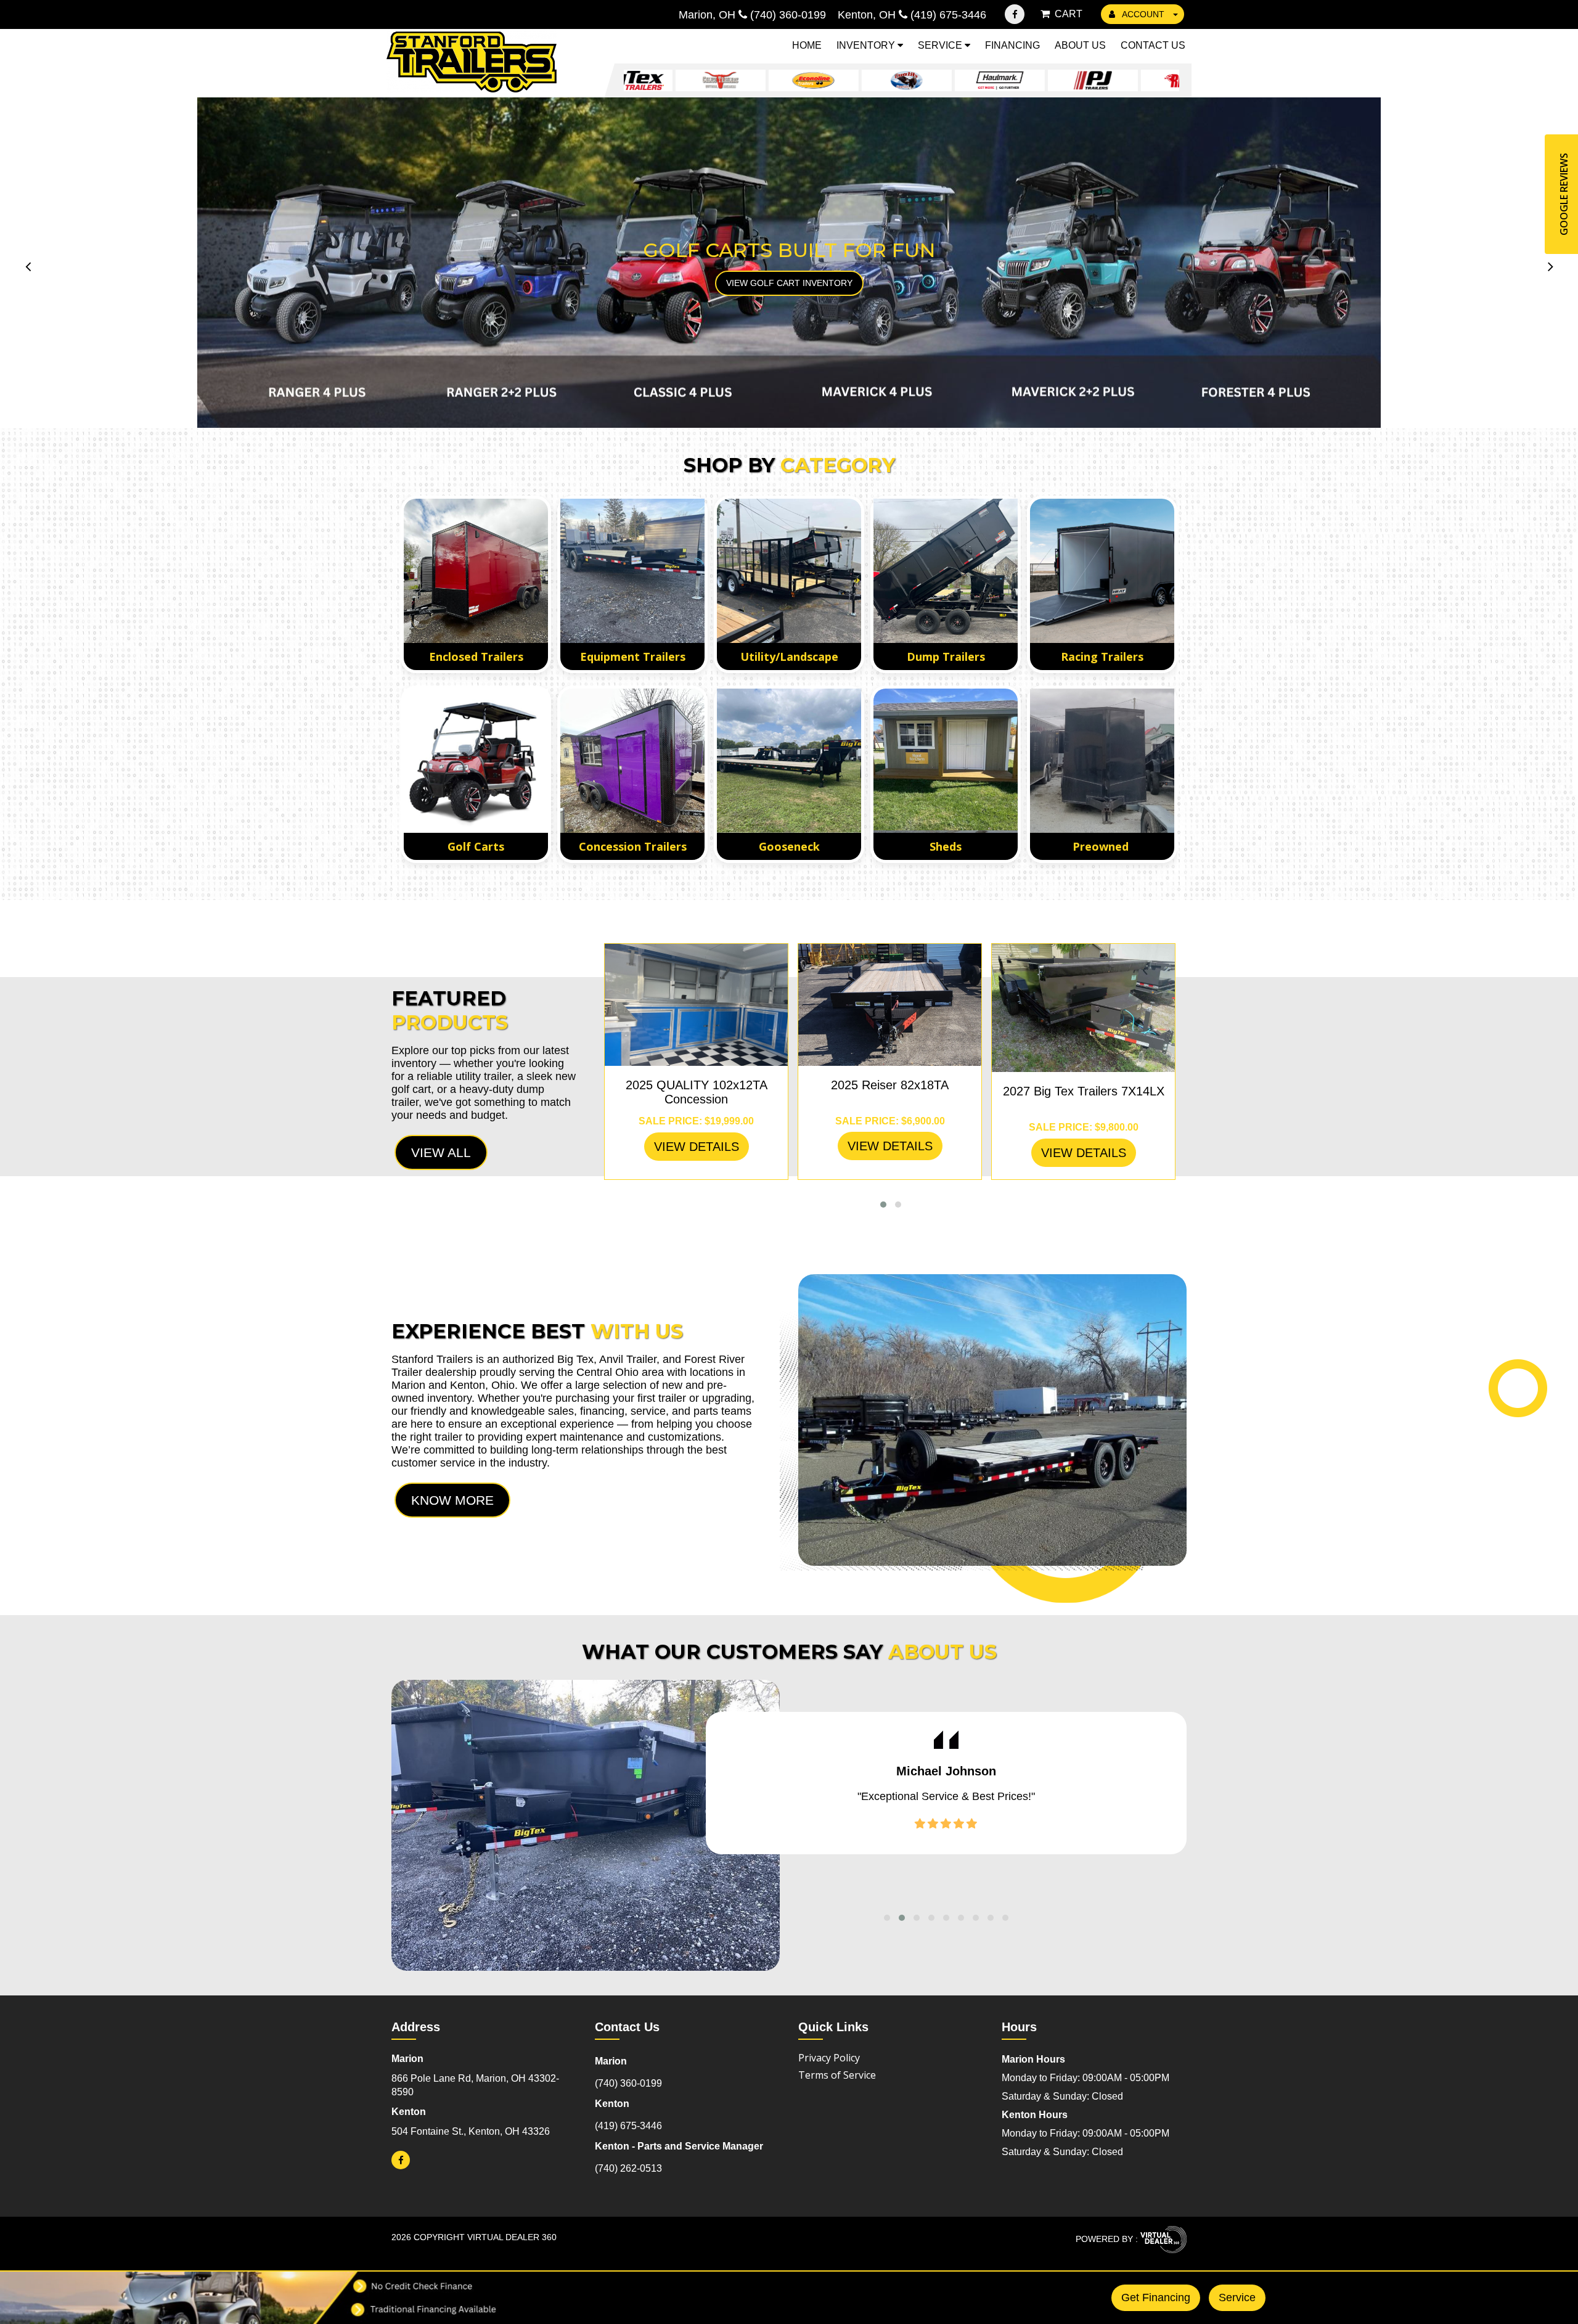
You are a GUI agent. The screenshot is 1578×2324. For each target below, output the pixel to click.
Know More (452, 1500)
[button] (883, 1205)
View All (441, 1152)
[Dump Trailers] (946, 571)
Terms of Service (837, 2075)
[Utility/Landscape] (789, 571)
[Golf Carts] (476, 761)
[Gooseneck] (789, 761)
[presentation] (28, 266)
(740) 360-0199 (628, 2083)
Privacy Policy (829, 2058)
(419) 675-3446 (628, 2126)
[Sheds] (946, 761)
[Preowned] (1102, 761)
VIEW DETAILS (697, 1147)
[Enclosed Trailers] (476, 571)
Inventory (867, 45)
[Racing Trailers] (1102, 571)
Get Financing (1156, 2297)
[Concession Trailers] (632, 761)
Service (941, 45)
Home (807, 45)
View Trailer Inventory (789, 283)
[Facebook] (1015, 14)
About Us (1080, 45)
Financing (1012, 45)
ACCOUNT (1143, 14)
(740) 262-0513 (628, 2168)
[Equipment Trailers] (632, 571)
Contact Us (1153, 45)
